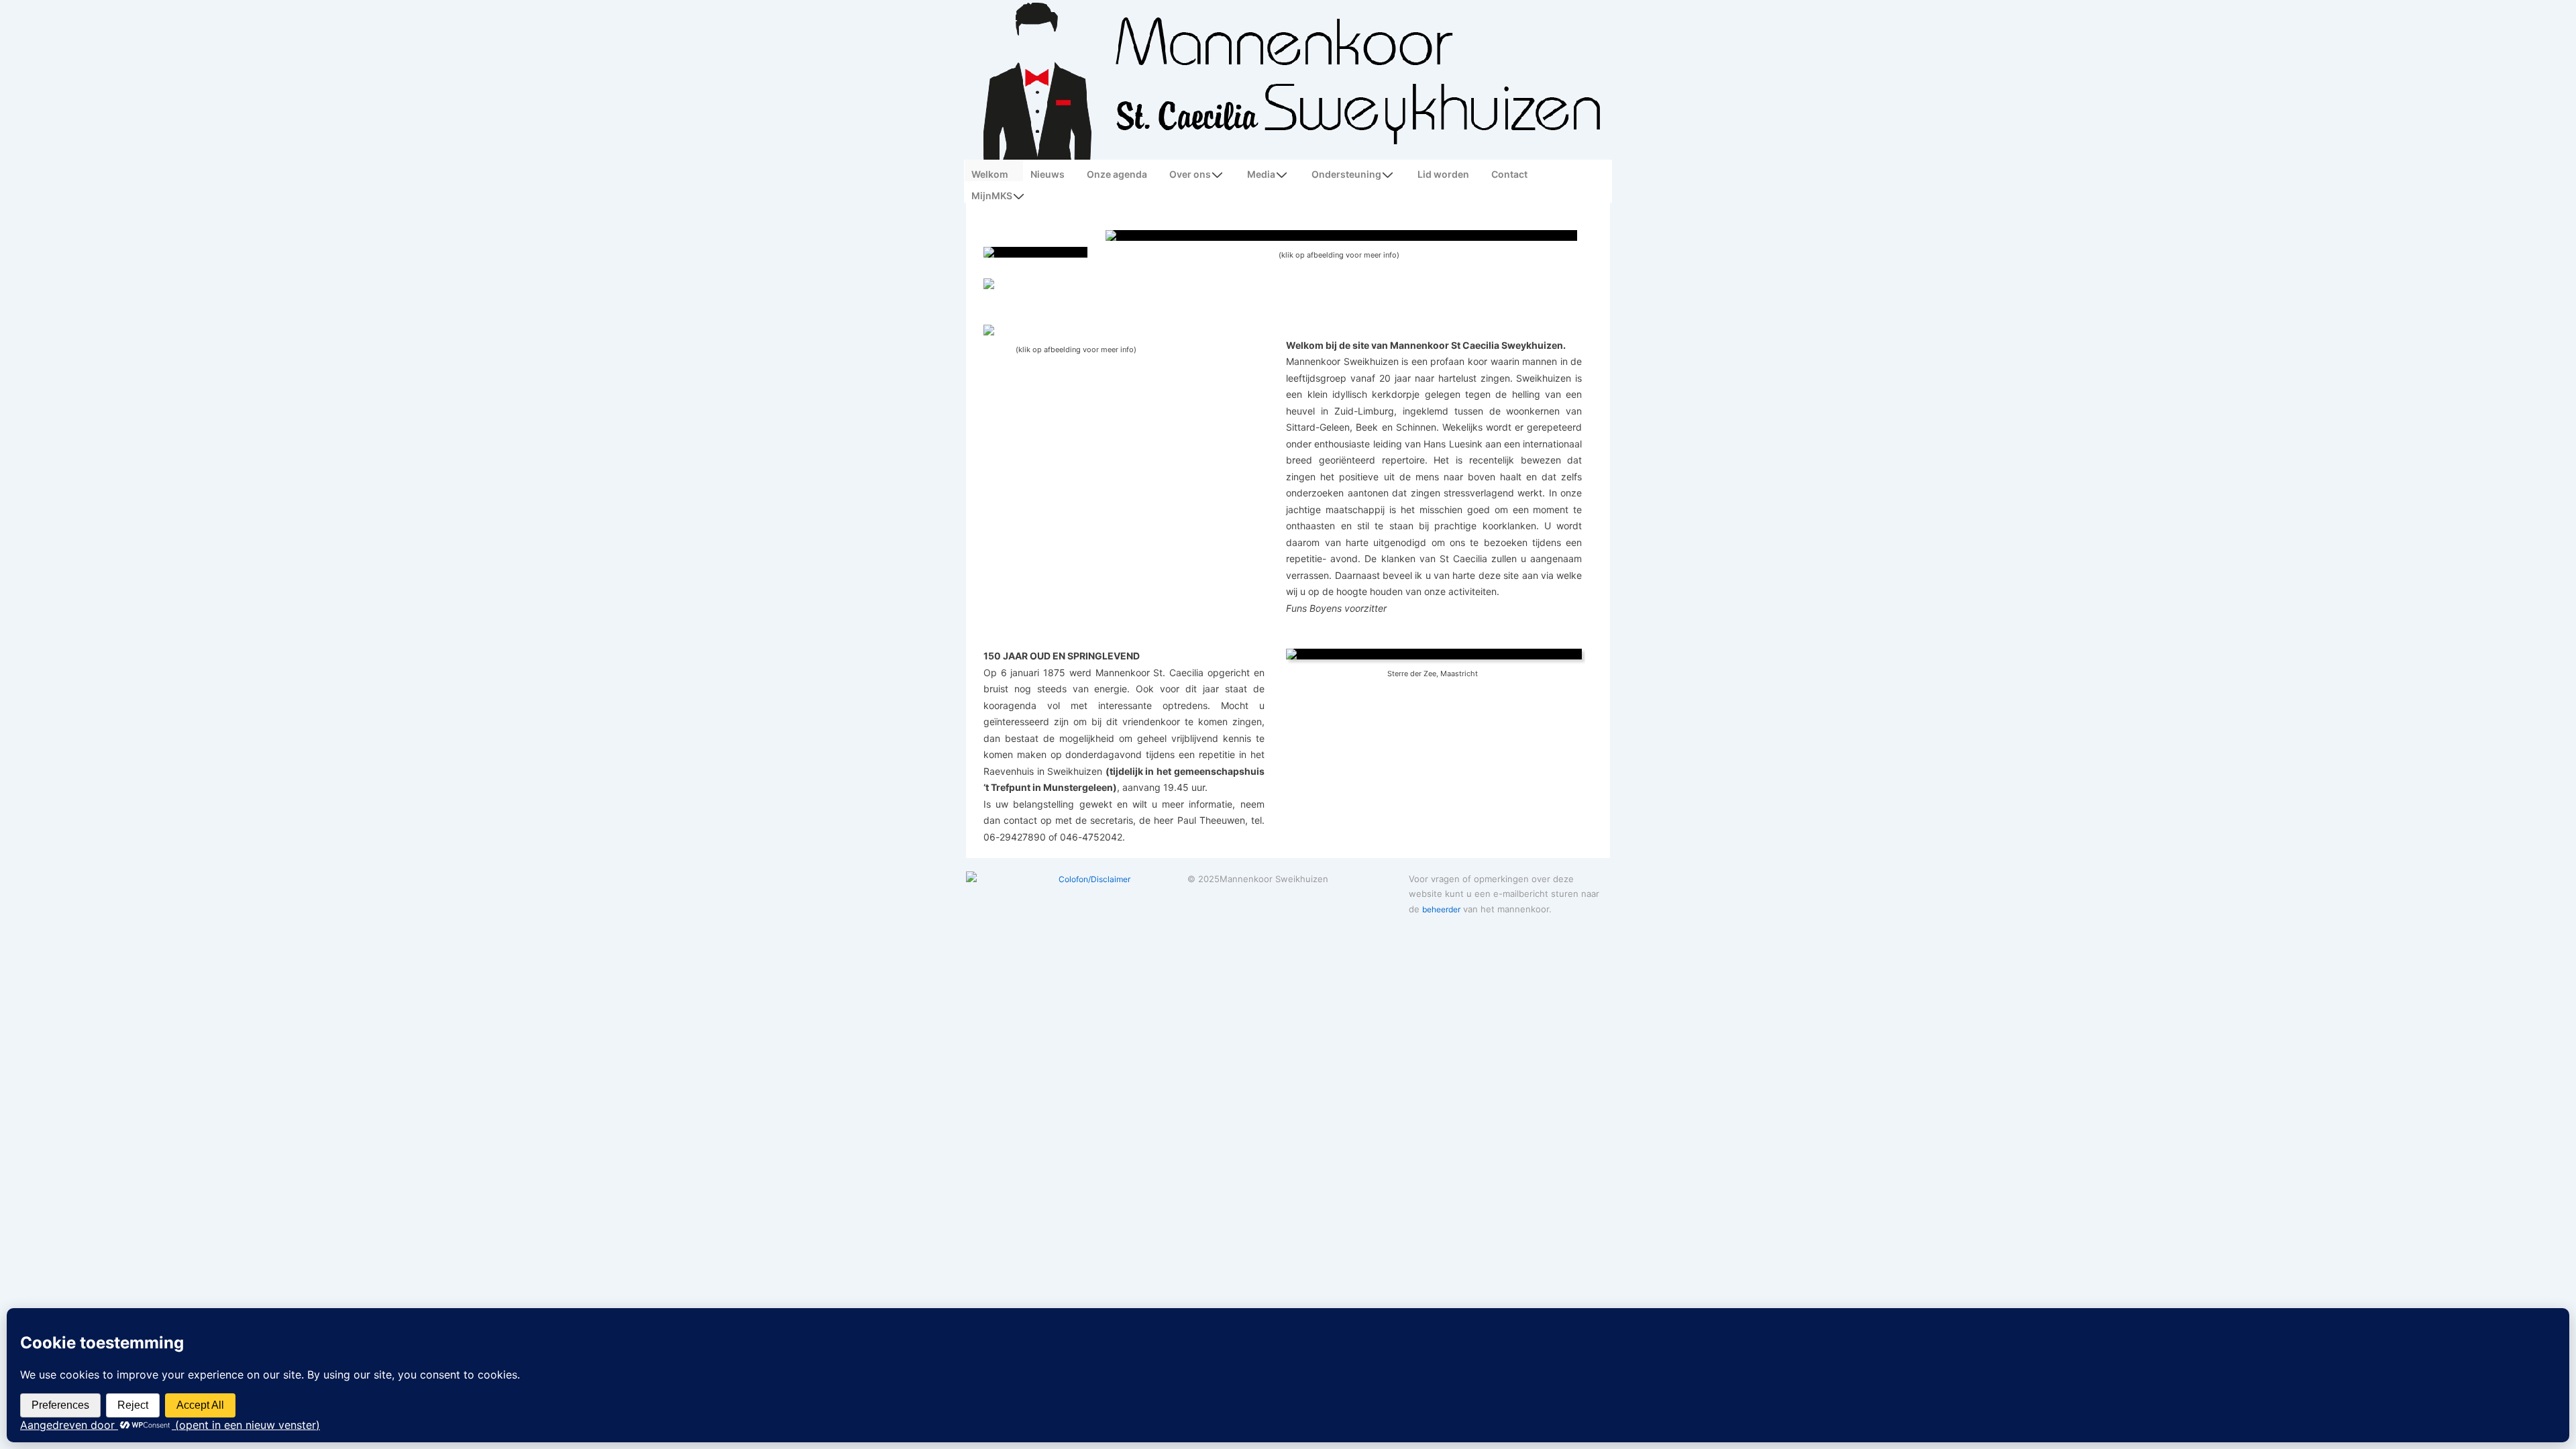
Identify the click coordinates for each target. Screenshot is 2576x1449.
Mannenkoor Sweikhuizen (1274, 879)
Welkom (990, 174)
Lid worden (1443, 174)
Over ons (1190, 174)
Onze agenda (1117, 174)
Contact (1509, 174)
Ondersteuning (1346, 174)
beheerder (1441, 909)
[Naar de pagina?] (1035, 252)
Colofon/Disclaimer (1094, 879)
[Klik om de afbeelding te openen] (1434, 654)
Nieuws (1048, 174)
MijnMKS (992, 196)
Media (1261, 174)
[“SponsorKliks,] (1035, 284)
